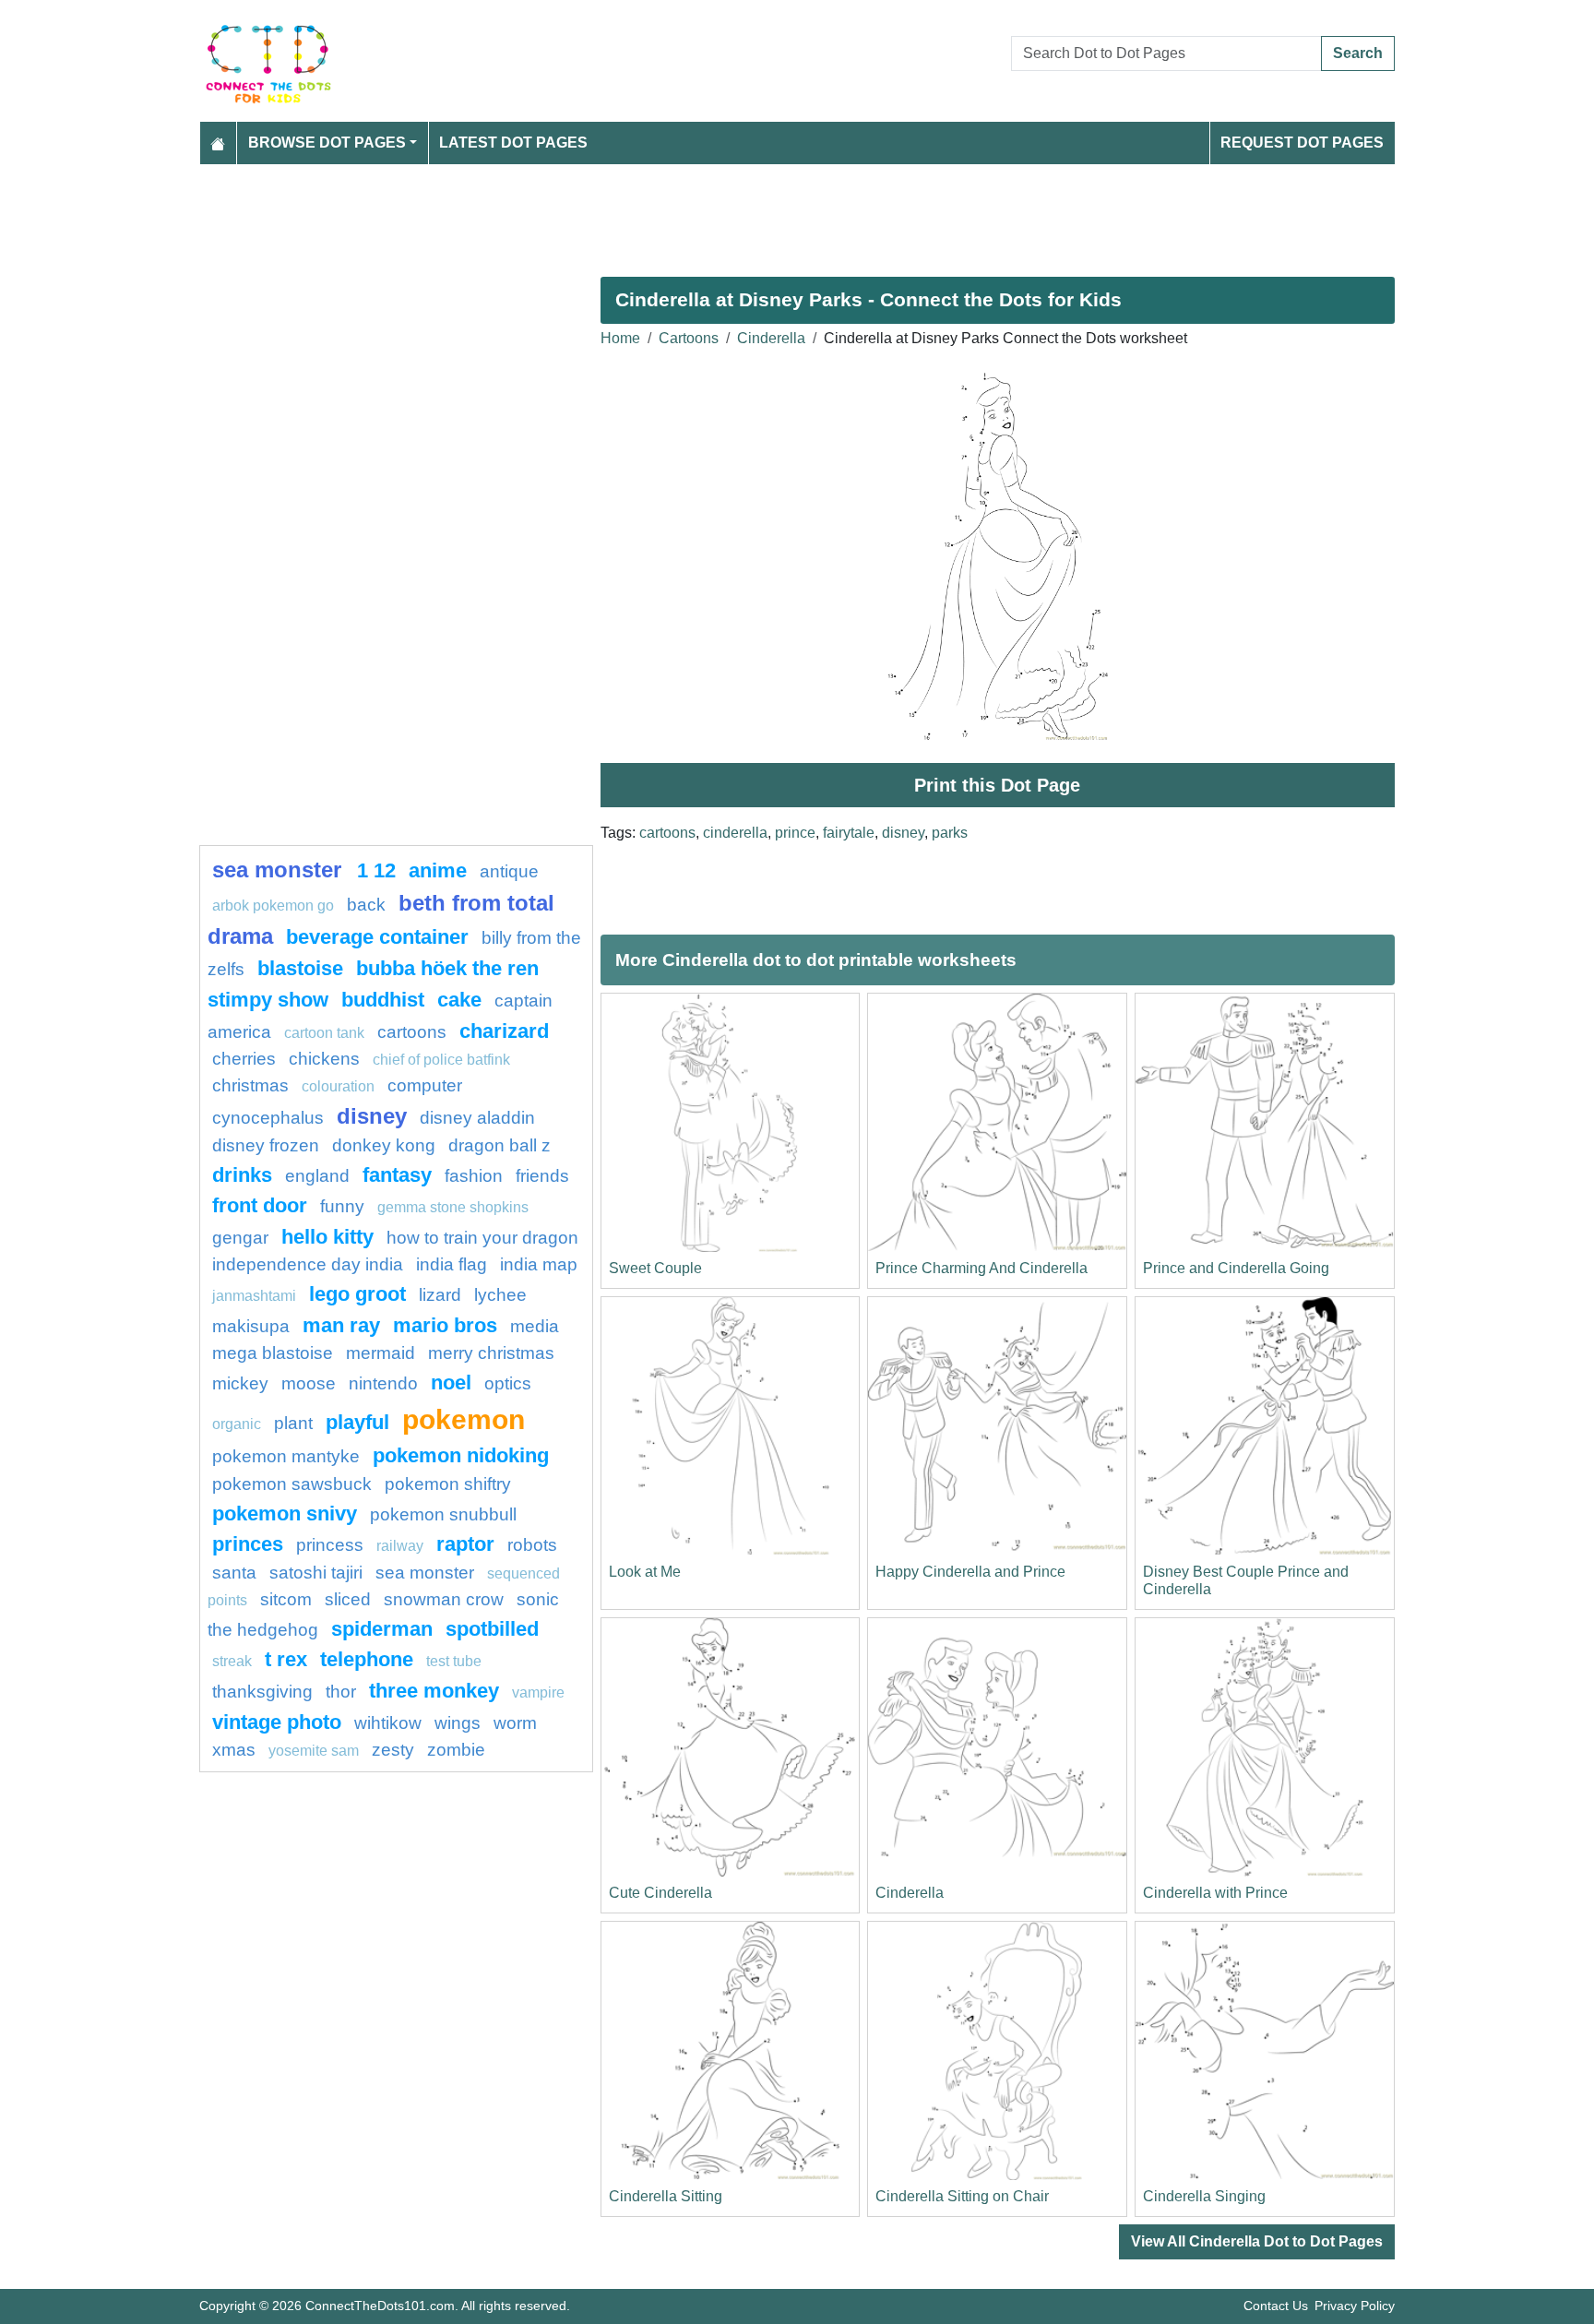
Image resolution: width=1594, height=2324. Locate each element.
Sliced (348, 1599)
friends (542, 1176)
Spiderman (382, 1629)
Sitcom (286, 1599)
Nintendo (383, 1383)
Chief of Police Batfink (441, 1060)
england (317, 1176)
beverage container (377, 937)
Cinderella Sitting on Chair (962, 2196)
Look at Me (645, 1572)
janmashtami (254, 1296)
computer (425, 1085)
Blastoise (300, 968)
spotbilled (492, 1629)
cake (459, 1000)
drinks (242, 1175)
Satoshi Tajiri (316, 1573)
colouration (338, 1086)
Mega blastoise (273, 1353)
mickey (240, 1383)
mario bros (445, 1325)
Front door (260, 1205)
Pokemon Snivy (285, 1514)
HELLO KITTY (327, 1237)
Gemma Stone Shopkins (453, 1207)
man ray (341, 1325)
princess (330, 1545)
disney (903, 833)
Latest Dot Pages (513, 143)
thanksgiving (262, 1692)
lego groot (357, 1294)
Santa (234, 1573)
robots (532, 1545)
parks (950, 833)
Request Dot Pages (1302, 143)
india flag (452, 1264)
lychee (500, 1295)
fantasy (397, 1175)
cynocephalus (268, 1118)
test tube (454, 1661)
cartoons (667, 833)
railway (400, 1546)
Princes (248, 1544)
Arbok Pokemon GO (273, 906)
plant (293, 1423)
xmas (234, 1750)
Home (620, 338)
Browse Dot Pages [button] (327, 143)
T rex (286, 1659)
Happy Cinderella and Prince (970, 1572)
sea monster (280, 870)
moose (309, 1383)
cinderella (735, 833)
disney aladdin (477, 1118)
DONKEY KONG (384, 1145)
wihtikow (388, 1723)
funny (342, 1206)
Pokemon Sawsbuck (292, 1484)
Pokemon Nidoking (461, 1455)
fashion (474, 1176)
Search (1358, 53)
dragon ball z (500, 1145)
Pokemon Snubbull (443, 1514)
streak (232, 1661)
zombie (456, 1750)
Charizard (504, 1031)
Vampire (538, 1692)
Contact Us (1276, 2306)
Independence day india (308, 1264)
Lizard (440, 1295)
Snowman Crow (444, 1599)
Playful (357, 1422)
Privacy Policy (1355, 2306)
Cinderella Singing (1204, 2196)
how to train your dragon (482, 1238)
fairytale (849, 833)
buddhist (383, 1000)
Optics (508, 1383)
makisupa (251, 1326)
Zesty (393, 1750)
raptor (465, 1544)
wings (458, 1723)
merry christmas (491, 1353)
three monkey (434, 1691)
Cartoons (689, 338)
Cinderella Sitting (666, 2196)
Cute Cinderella (660, 1893)
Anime (438, 870)
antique (509, 871)
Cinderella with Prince (1215, 1893)
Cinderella (771, 338)
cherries (244, 1059)
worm (515, 1723)
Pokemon (464, 1419)
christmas (250, 1085)
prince (795, 833)
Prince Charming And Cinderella (981, 1268)
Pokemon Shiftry (448, 1484)
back (366, 905)
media (535, 1326)
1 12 (376, 870)
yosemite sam (314, 1751)
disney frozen (266, 1145)
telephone (367, 1659)
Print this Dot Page (997, 785)
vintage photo (277, 1722)
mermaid (381, 1353)
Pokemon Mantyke (286, 1456)
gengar (240, 1238)
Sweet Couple (655, 1268)
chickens (324, 1059)
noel (451, 1382)
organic (237, 1424)
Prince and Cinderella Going (1236, 1268)
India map (539, 1264)
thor (341, 1692)
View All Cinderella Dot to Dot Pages (1257, 2241)
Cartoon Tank (324, 1033)
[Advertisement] (753, 213)
